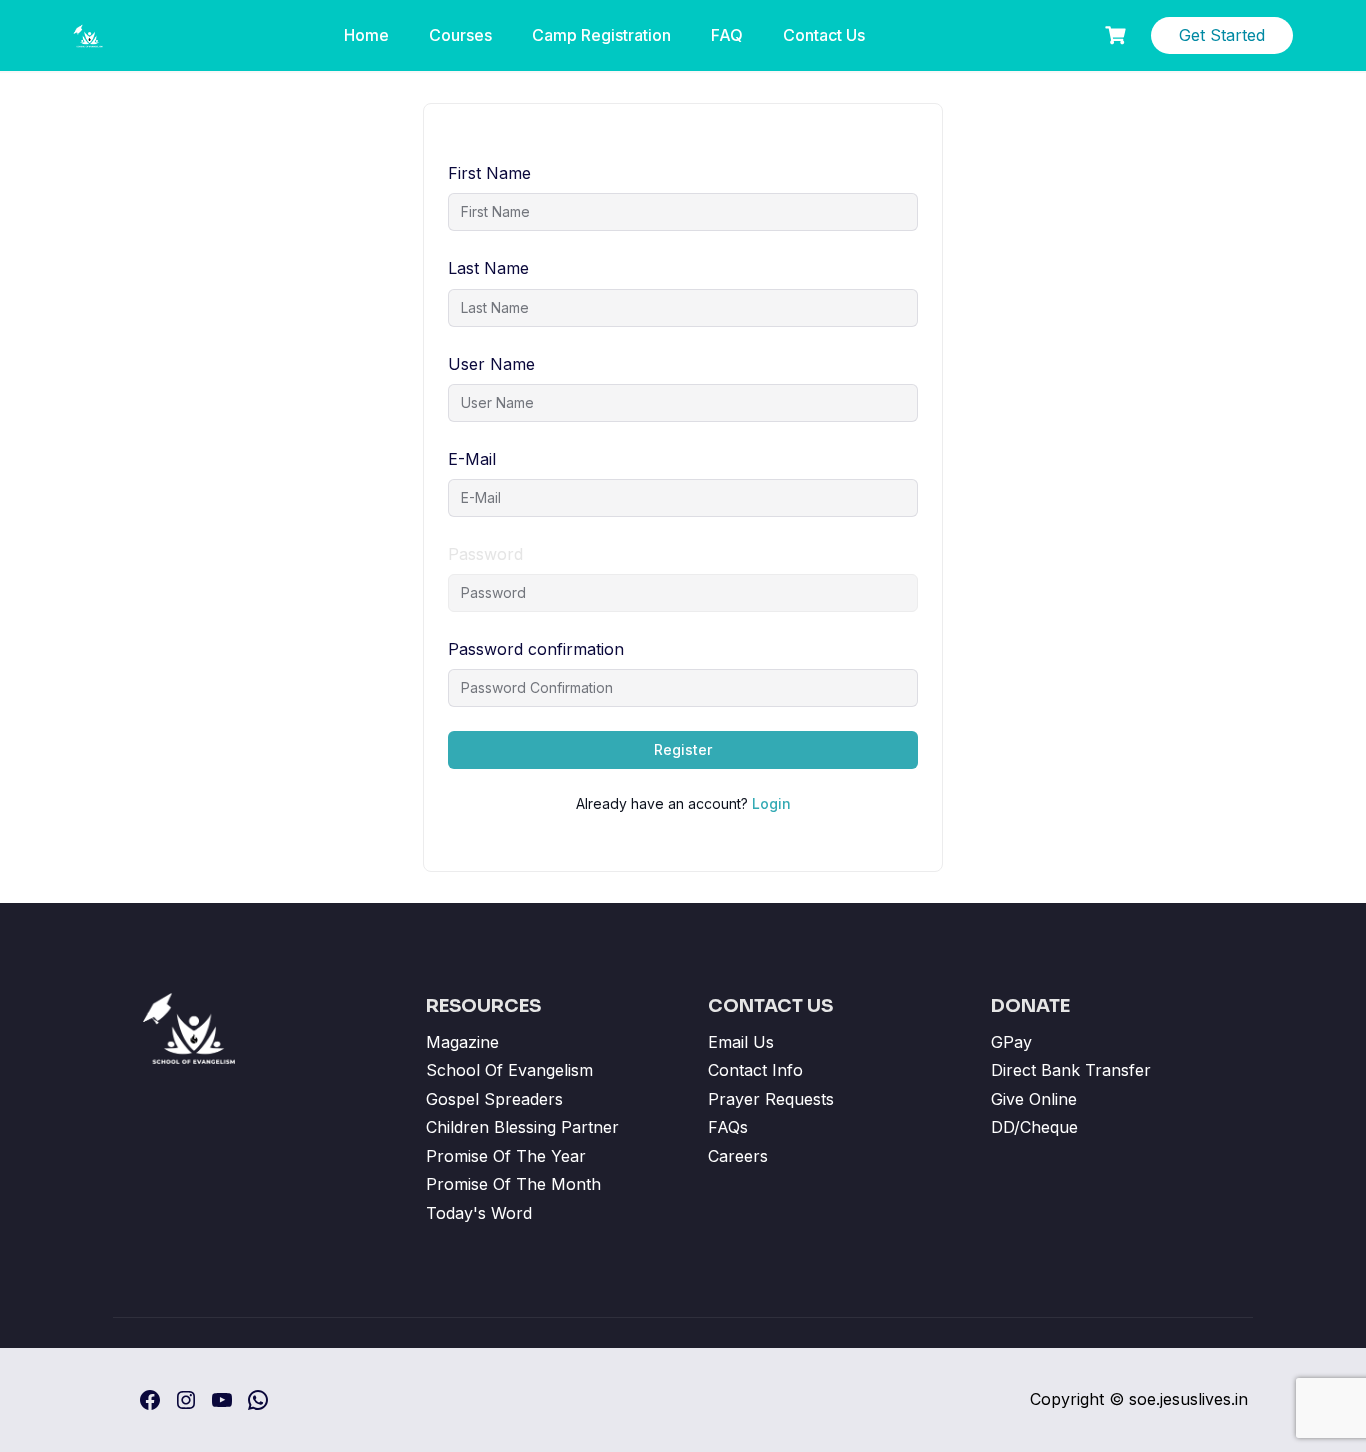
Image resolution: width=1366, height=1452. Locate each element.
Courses (460, 35)
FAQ (727, 35)
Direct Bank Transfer (1071, 1070)
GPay (1011, 1042)
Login (771, 803)
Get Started (1222, 35)
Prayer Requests (771, 1099)
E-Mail (472, 459)
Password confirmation (536, 649)
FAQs (728, 1127)
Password (485, 554)
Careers (738, 1156)
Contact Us (824, 35)
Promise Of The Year (506, 1156)
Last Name (488, 268)
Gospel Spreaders (494, 1099)
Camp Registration (601, 35)
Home (366, 35)
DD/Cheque (1034, 1127)
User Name (491, 364)
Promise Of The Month (513, 1184)
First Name (489, 173)
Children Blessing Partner (522, 1127)
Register (683, 749)
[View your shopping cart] (1118, 35)
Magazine (462, 1042)
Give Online (1034, 1099)
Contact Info (755, 1070)
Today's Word (479, 1213)
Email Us (741, 1042)
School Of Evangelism (509, 1070)
